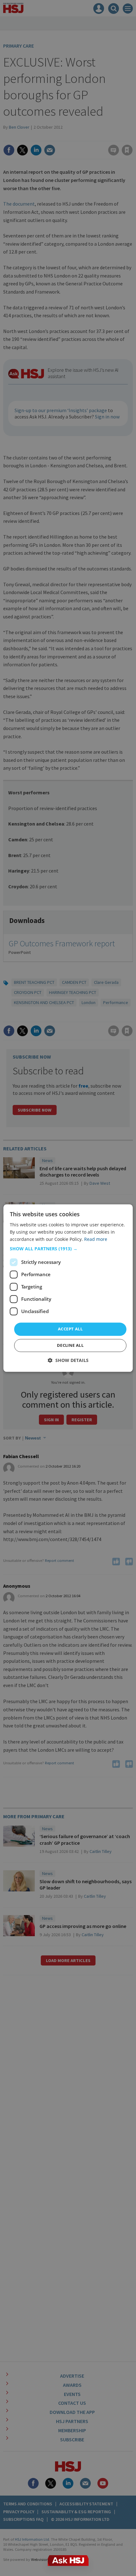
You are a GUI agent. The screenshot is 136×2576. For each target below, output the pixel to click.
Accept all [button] (70, 1329)
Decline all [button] (70, 1345)
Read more (96, 1239)
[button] (68, 1249)
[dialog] (68, 1288)
